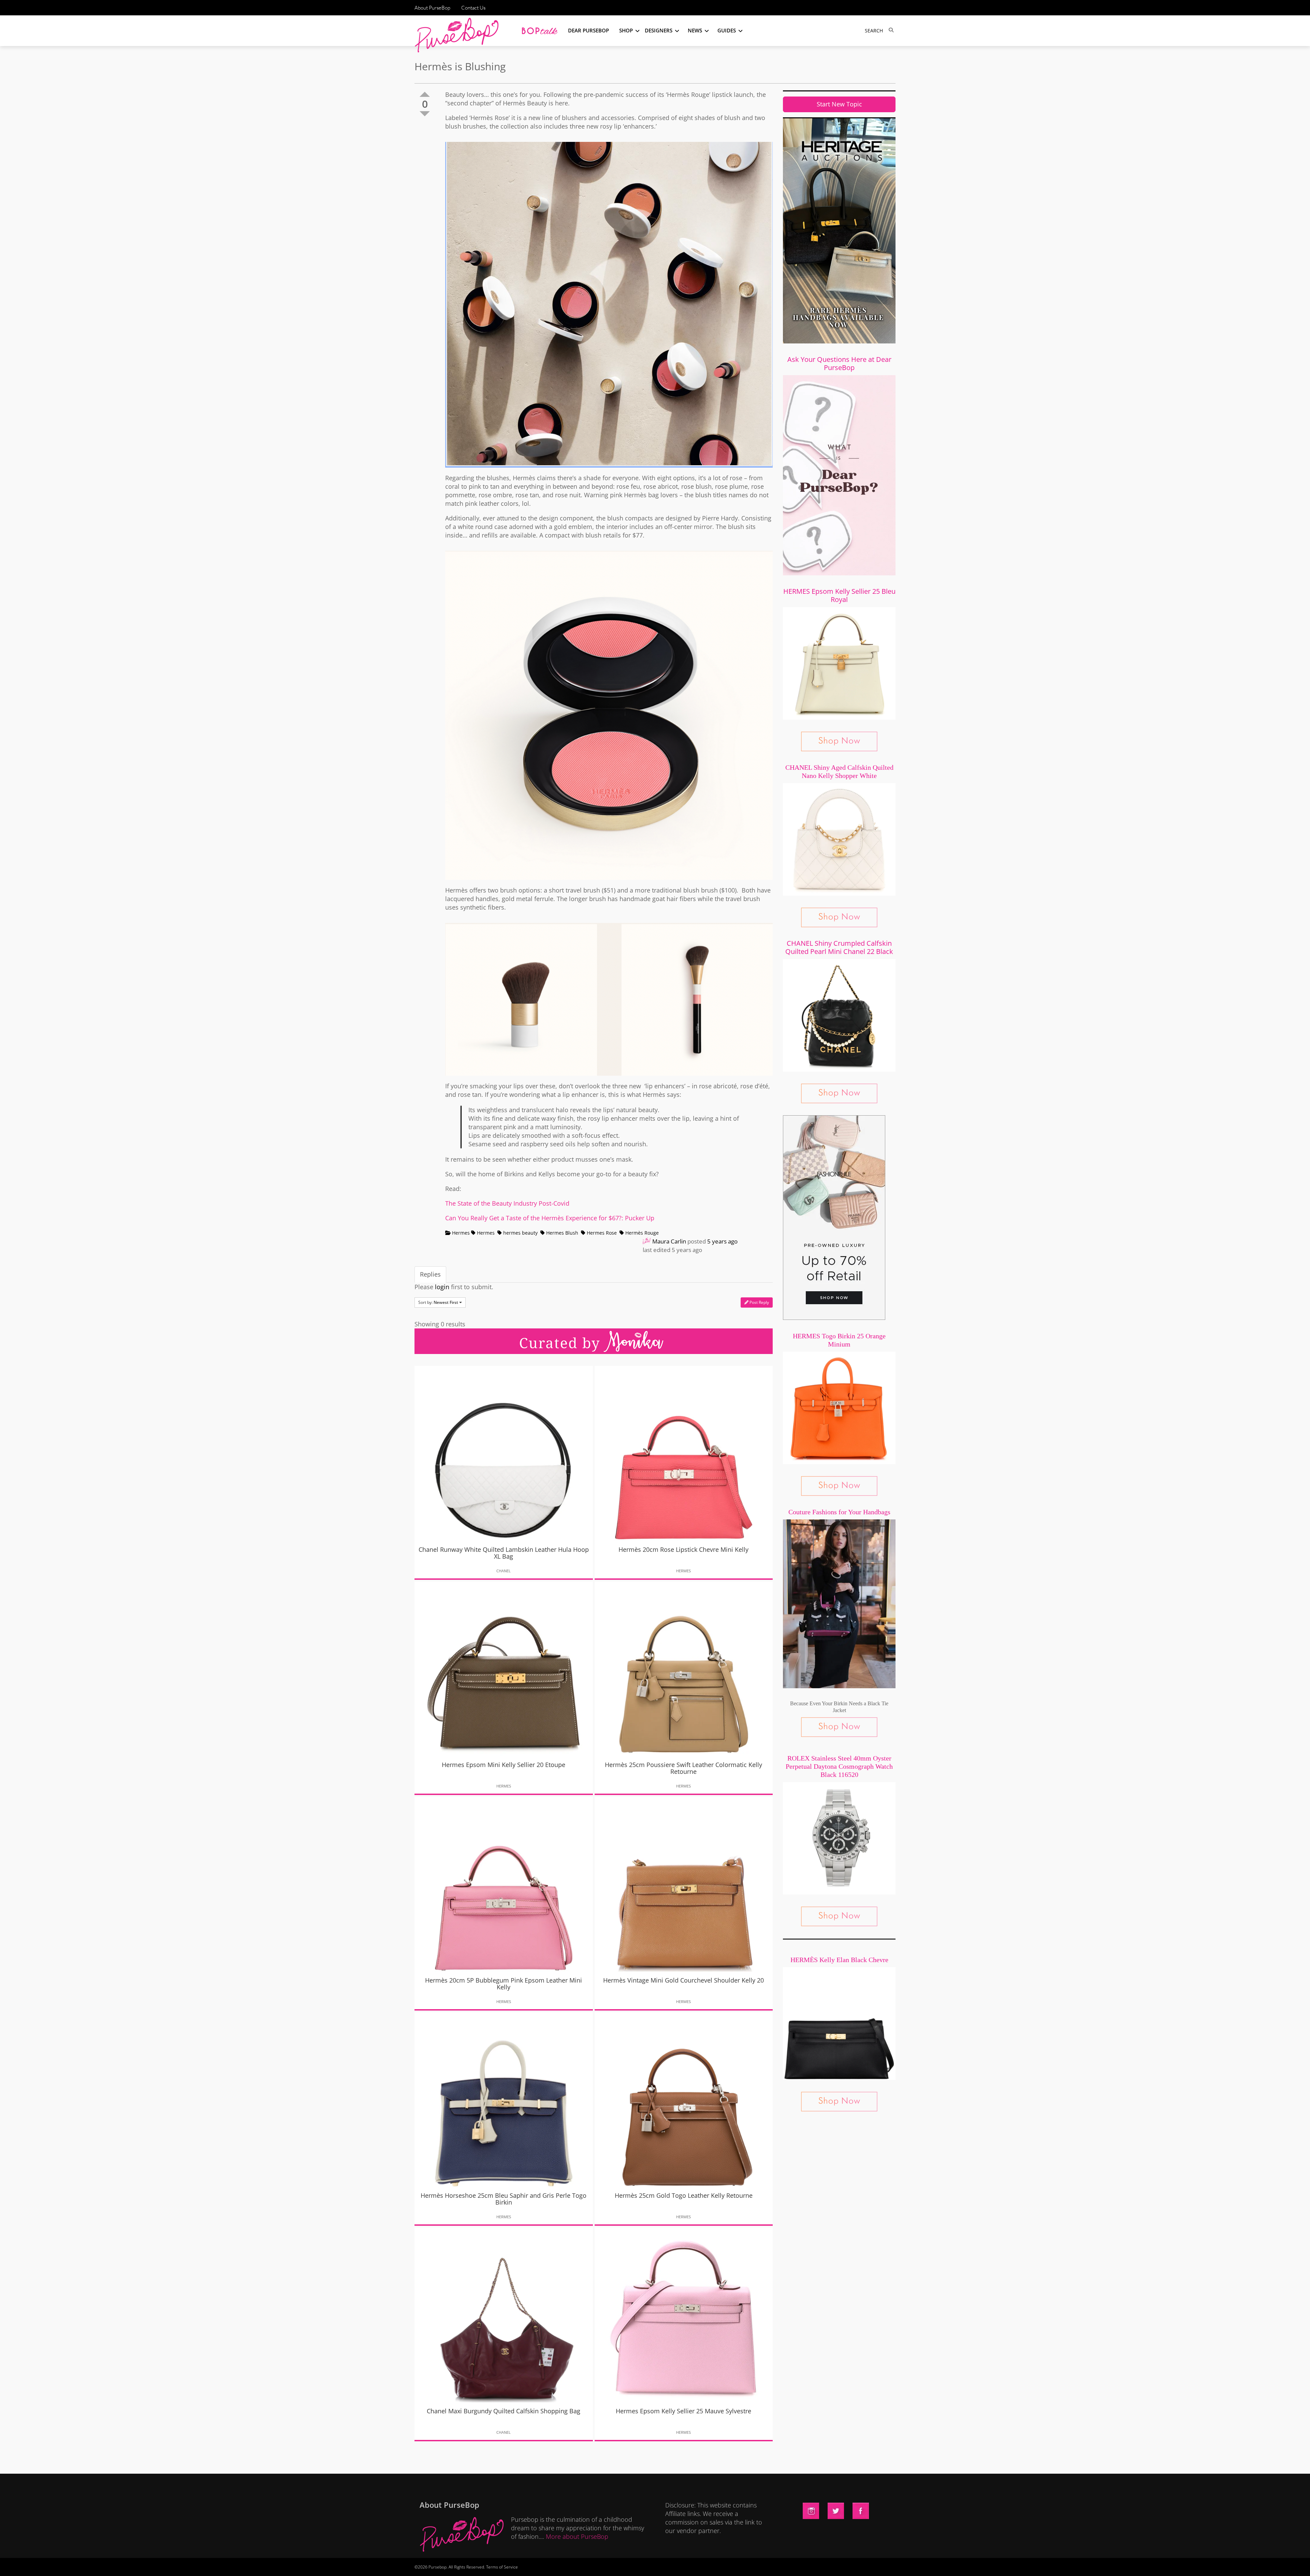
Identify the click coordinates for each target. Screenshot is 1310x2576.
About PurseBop (432, 8)
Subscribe (772, 2564)
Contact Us (473, 8)
